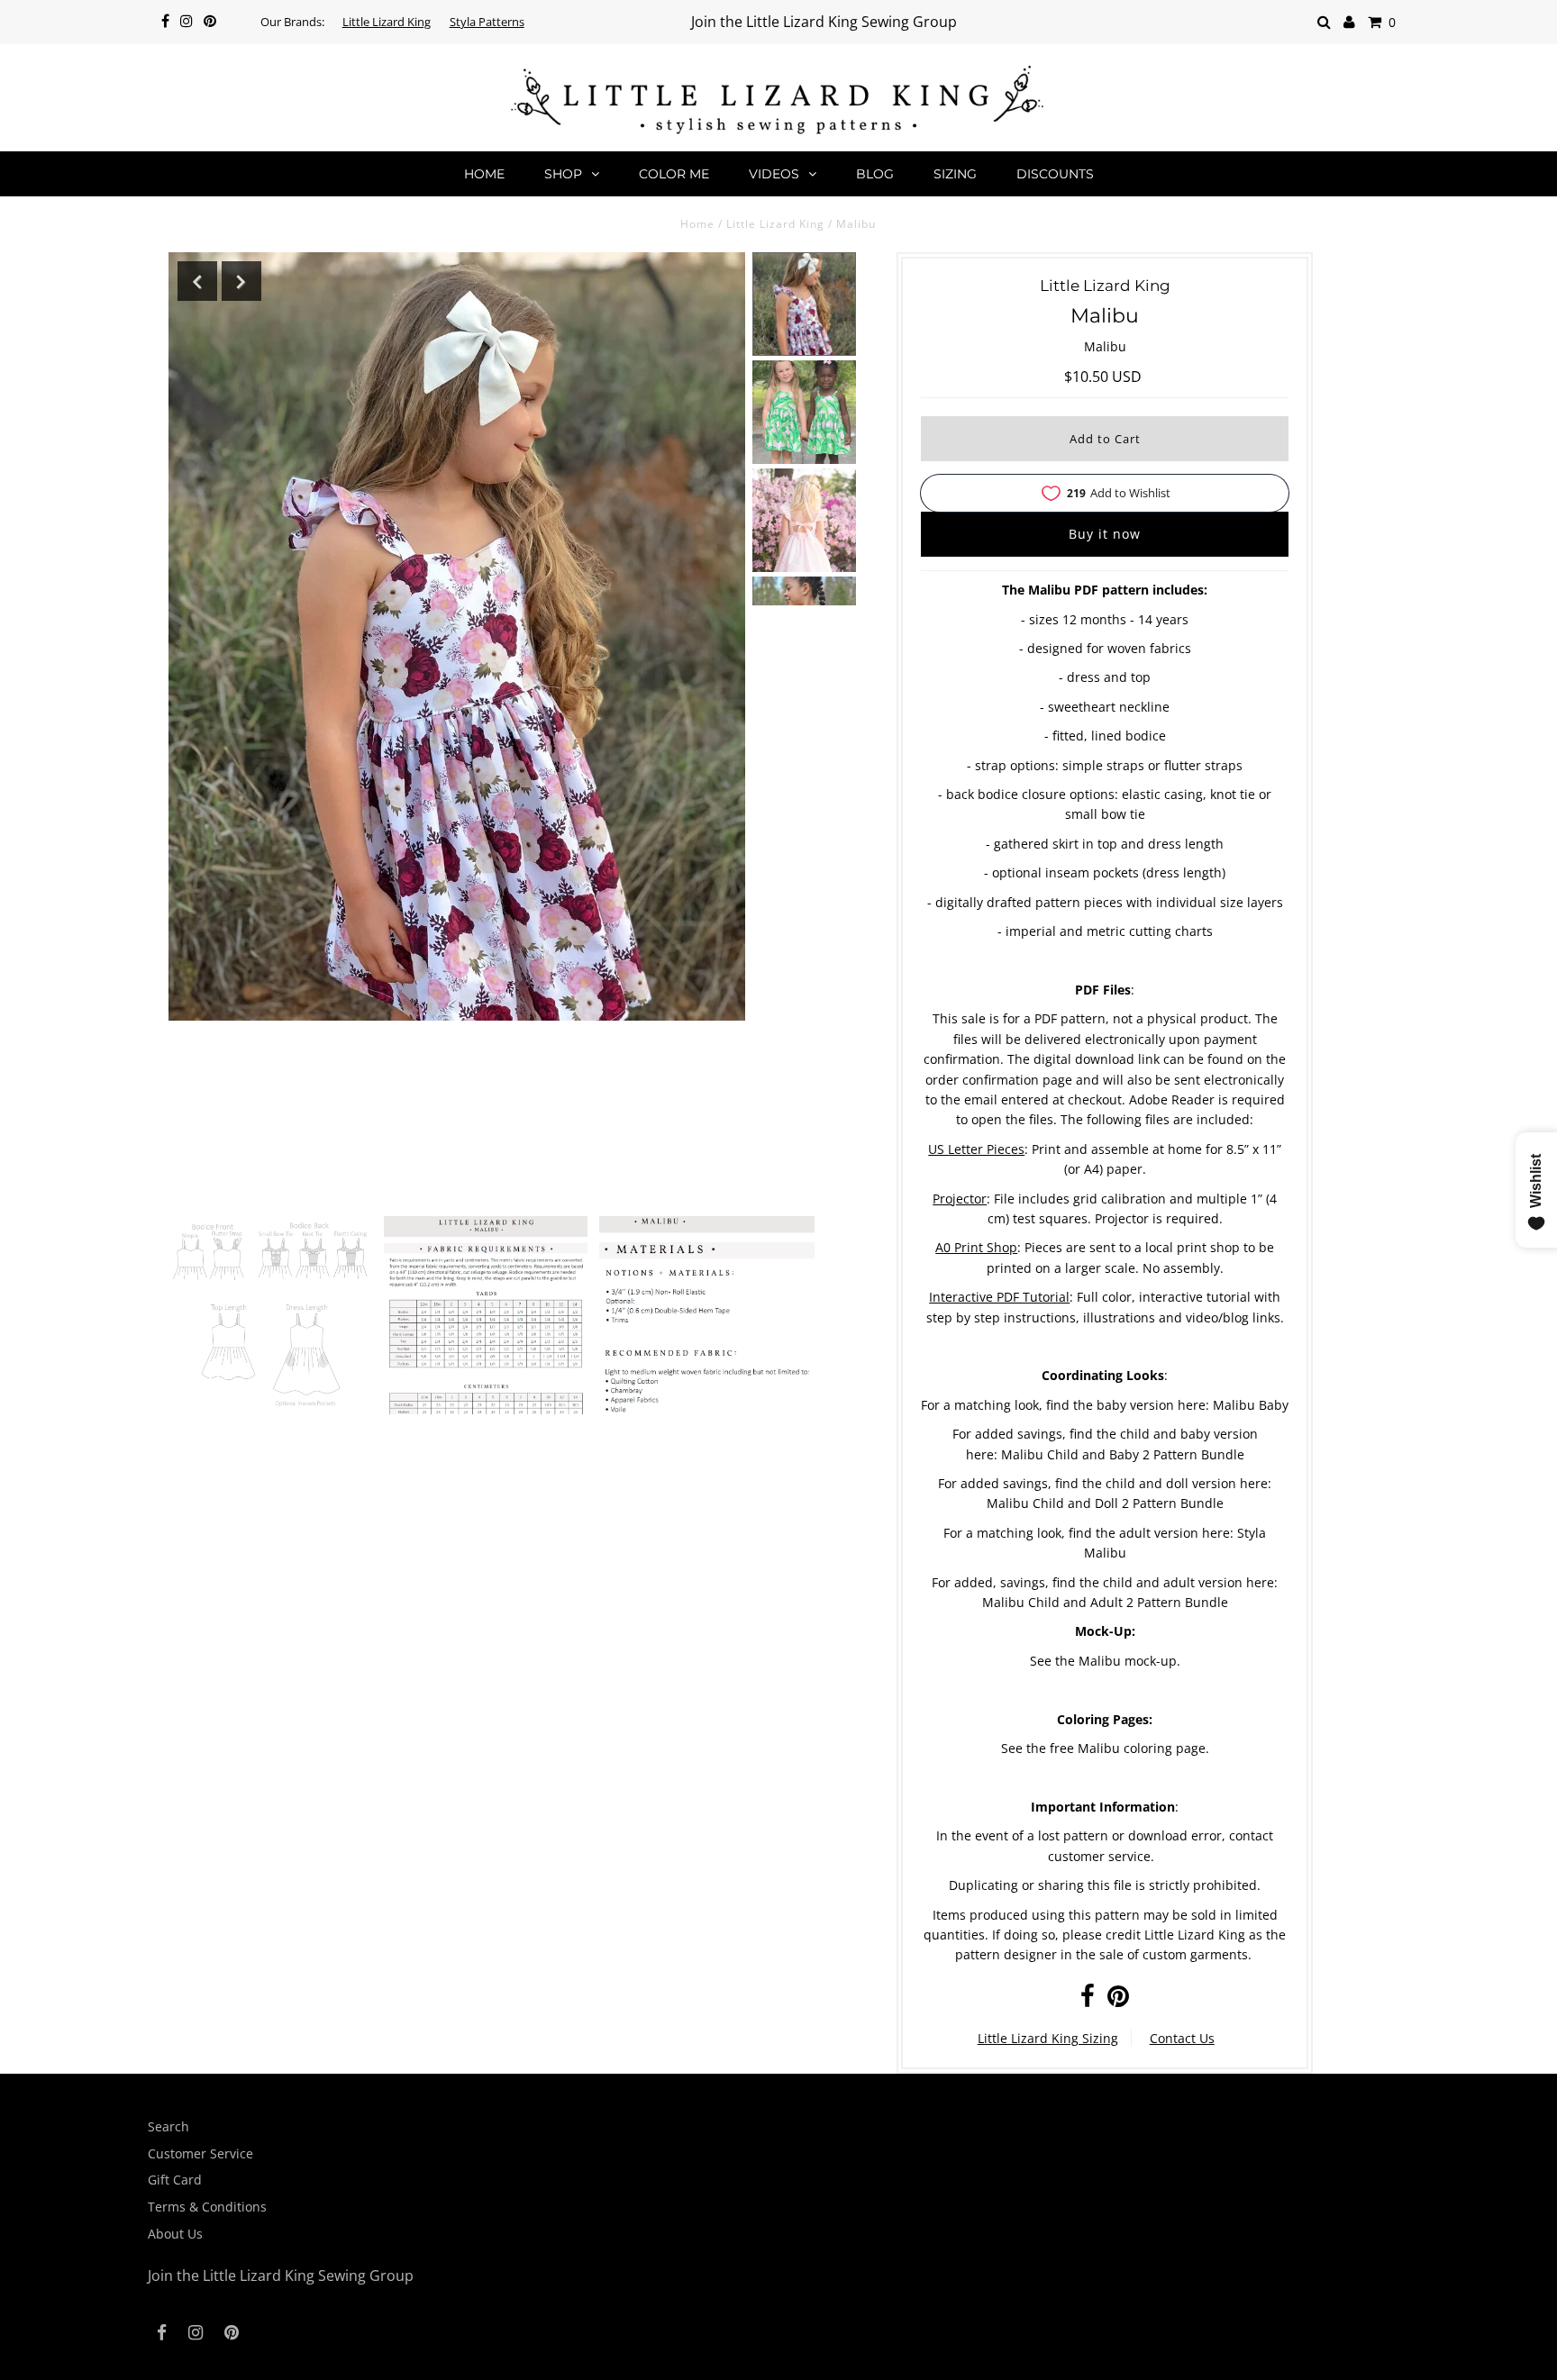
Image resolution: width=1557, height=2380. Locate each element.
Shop (563, 174)
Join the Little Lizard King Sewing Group (824, 22)
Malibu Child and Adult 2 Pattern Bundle (1105, 1602)
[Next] (241, 281)
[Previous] (197, 281)
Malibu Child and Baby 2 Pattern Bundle (1123, 1454)
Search (168, 2126)
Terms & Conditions (207, 2207)
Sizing (955, 174)
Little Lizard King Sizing (1048, 2038)
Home (484, 174)
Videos (774, 174)
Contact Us (1182, 2038)
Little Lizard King (387, 22)
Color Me (674, 174)
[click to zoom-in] (270, 1336)
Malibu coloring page (1142, 1748)
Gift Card (175, 2180)
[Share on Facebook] (1088, 2000)
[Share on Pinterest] (1118, 2000)
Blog (875, 174)
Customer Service (200, 2153)
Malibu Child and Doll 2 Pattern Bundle (1105, 1503)
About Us (175, 2234)
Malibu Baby (1251, 1405)
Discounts (1055, 174)
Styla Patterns (487, 22)
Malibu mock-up (1128, 1661)
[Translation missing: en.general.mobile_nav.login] (1349, 22)
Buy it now (1105, 534)
